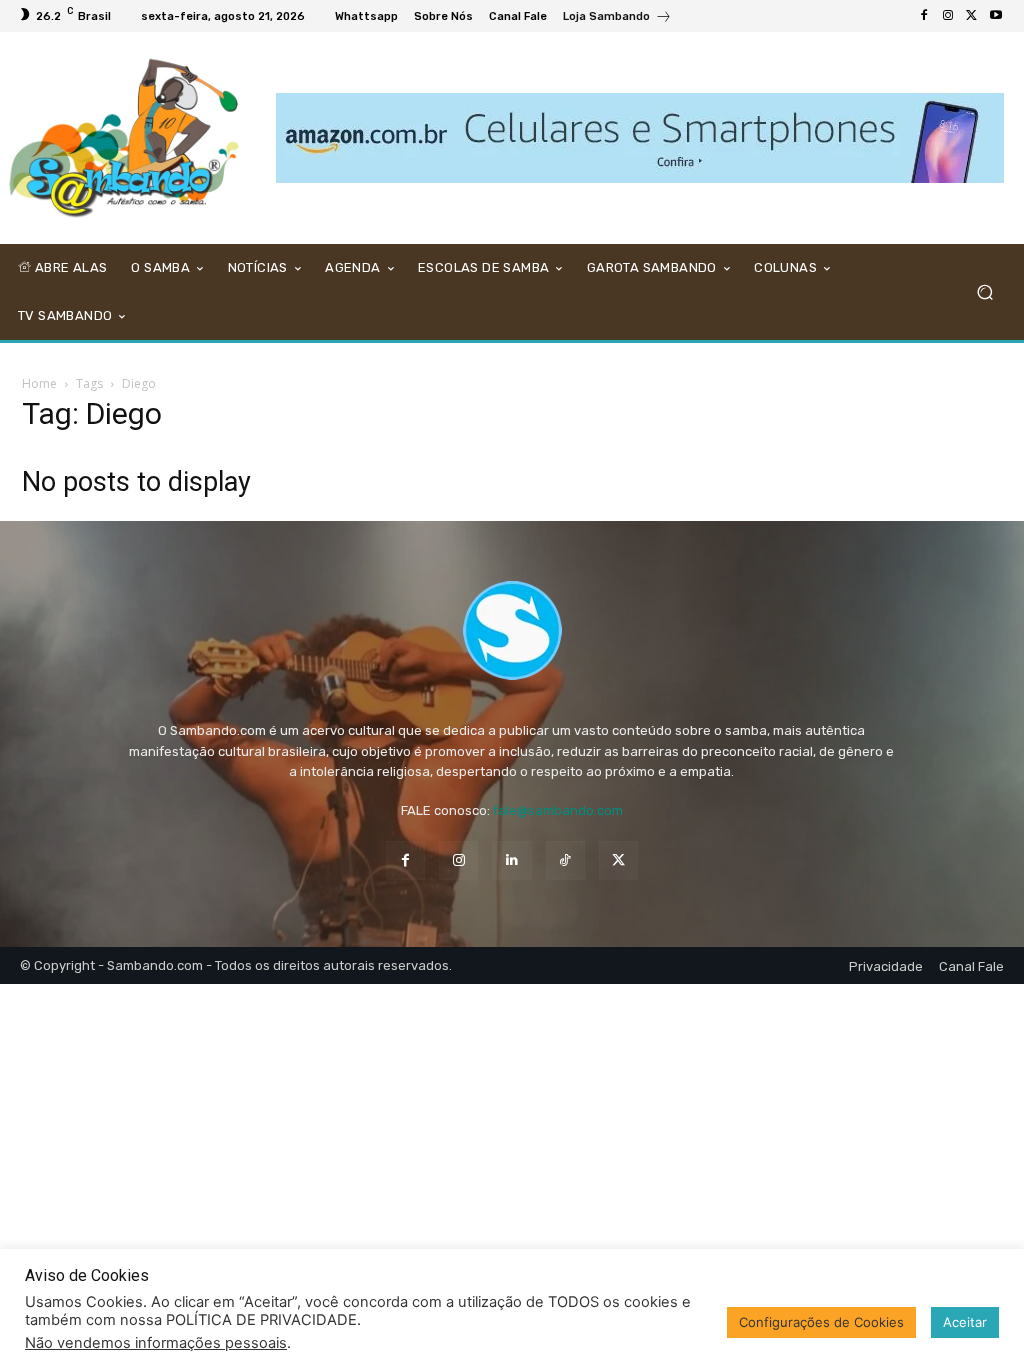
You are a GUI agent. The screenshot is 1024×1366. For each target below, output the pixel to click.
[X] (972, 16)
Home (39, 383)
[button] (984, 291)
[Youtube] (996, 16)
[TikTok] (565, 860)
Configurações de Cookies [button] (821, 1322)
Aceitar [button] (965, 1322)
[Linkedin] (511, 860)
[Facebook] (924, 16)
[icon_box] (617, 18)
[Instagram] (948, 16)
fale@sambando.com (558, 810)
